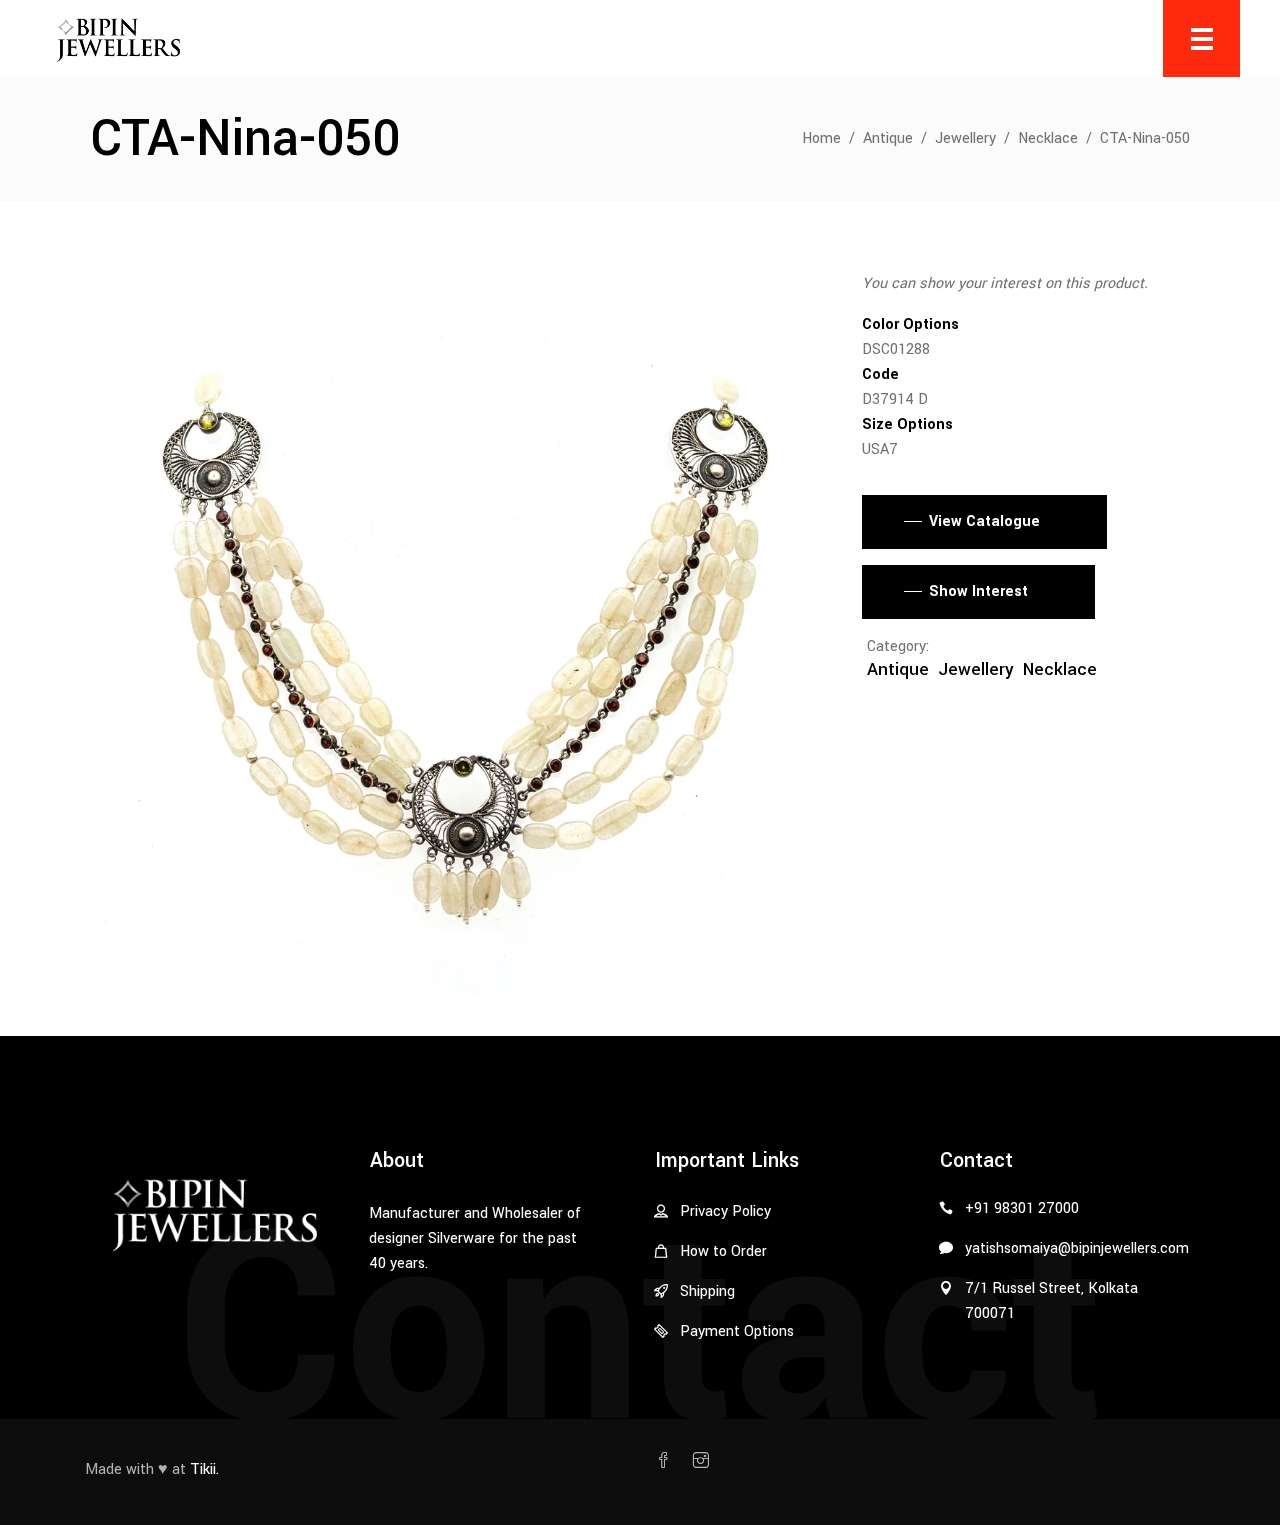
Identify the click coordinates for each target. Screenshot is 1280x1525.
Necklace (1048, 138)
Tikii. (204, 1469)
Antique (888, 138)
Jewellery (965, 138)
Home (821, 138)
